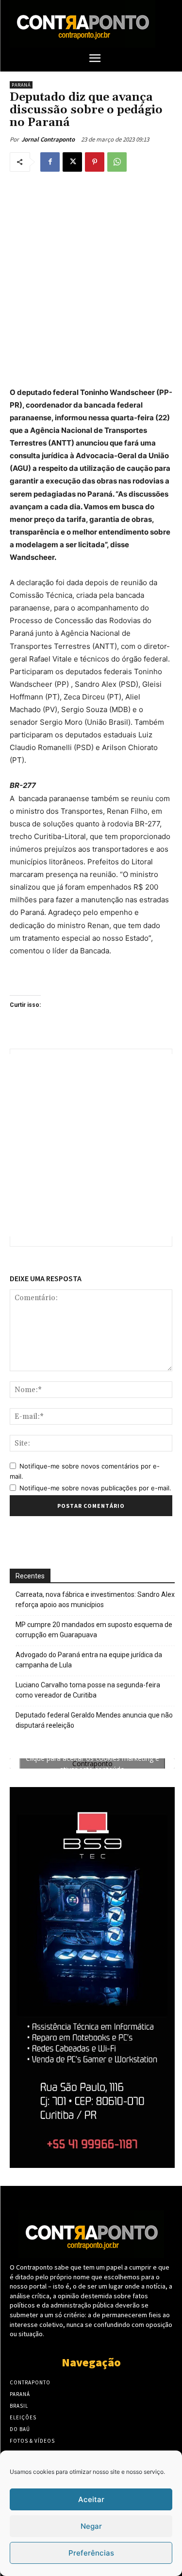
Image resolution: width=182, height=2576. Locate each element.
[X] (72, 162)
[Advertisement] (91, 277)
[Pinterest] (95, 162)
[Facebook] (50, 162)
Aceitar (91, 2499)
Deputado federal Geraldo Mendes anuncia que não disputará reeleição (94, 1720)
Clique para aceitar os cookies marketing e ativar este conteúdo (92, 1764)
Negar (91, 2526)
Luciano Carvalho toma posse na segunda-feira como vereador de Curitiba (88, 1690)
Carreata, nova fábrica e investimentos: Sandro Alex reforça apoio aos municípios (95, 1600)
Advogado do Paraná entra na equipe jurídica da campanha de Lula (89, 1660)
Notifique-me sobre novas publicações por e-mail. (95, 1488)
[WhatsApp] (117, 162)
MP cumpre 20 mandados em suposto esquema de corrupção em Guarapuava (94, 1630)
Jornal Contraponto (48, 139)
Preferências (91, 2553)
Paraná (21, 85)
